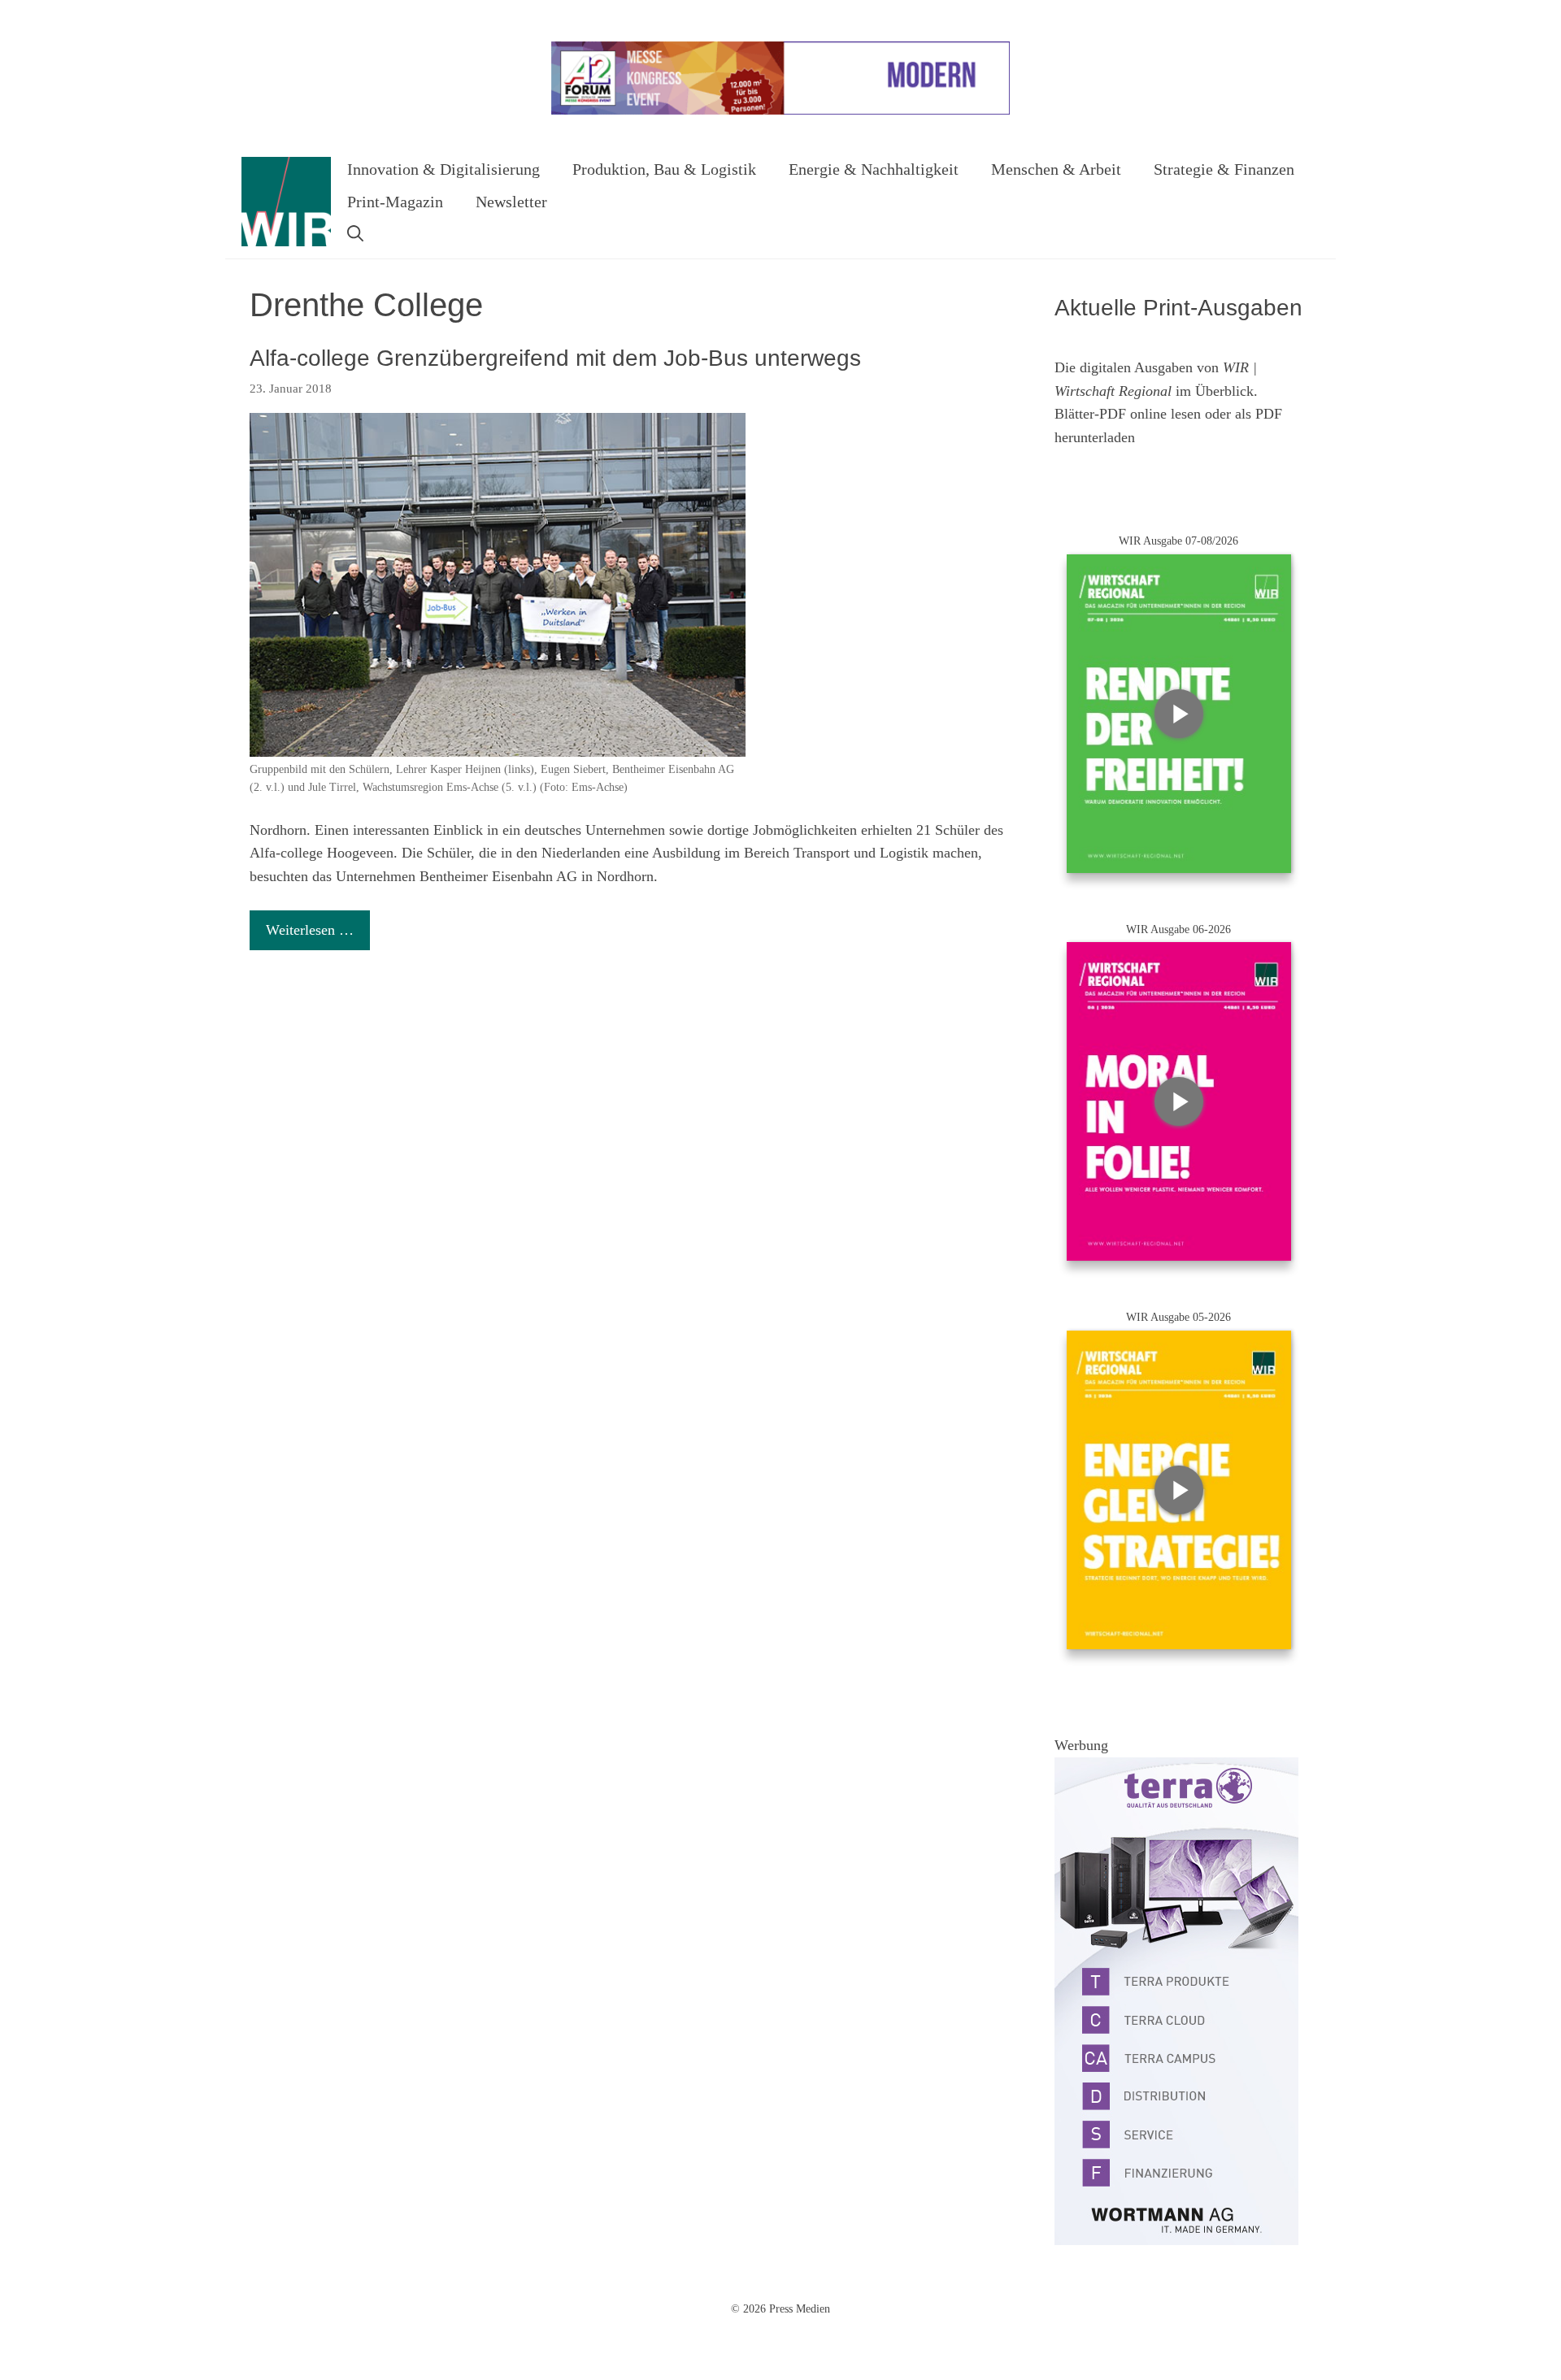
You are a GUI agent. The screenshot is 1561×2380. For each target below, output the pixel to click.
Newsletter (511, 202)
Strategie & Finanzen (1224, 169)
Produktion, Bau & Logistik (664, 169)
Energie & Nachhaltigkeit (874, 169)
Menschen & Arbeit (1056, 169)
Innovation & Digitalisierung (444, 169)
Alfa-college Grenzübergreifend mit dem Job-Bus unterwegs (555, 358)
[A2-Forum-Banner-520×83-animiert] (780, 111)
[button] (355, 234)
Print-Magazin (395, 202)
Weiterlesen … (310, 930)
